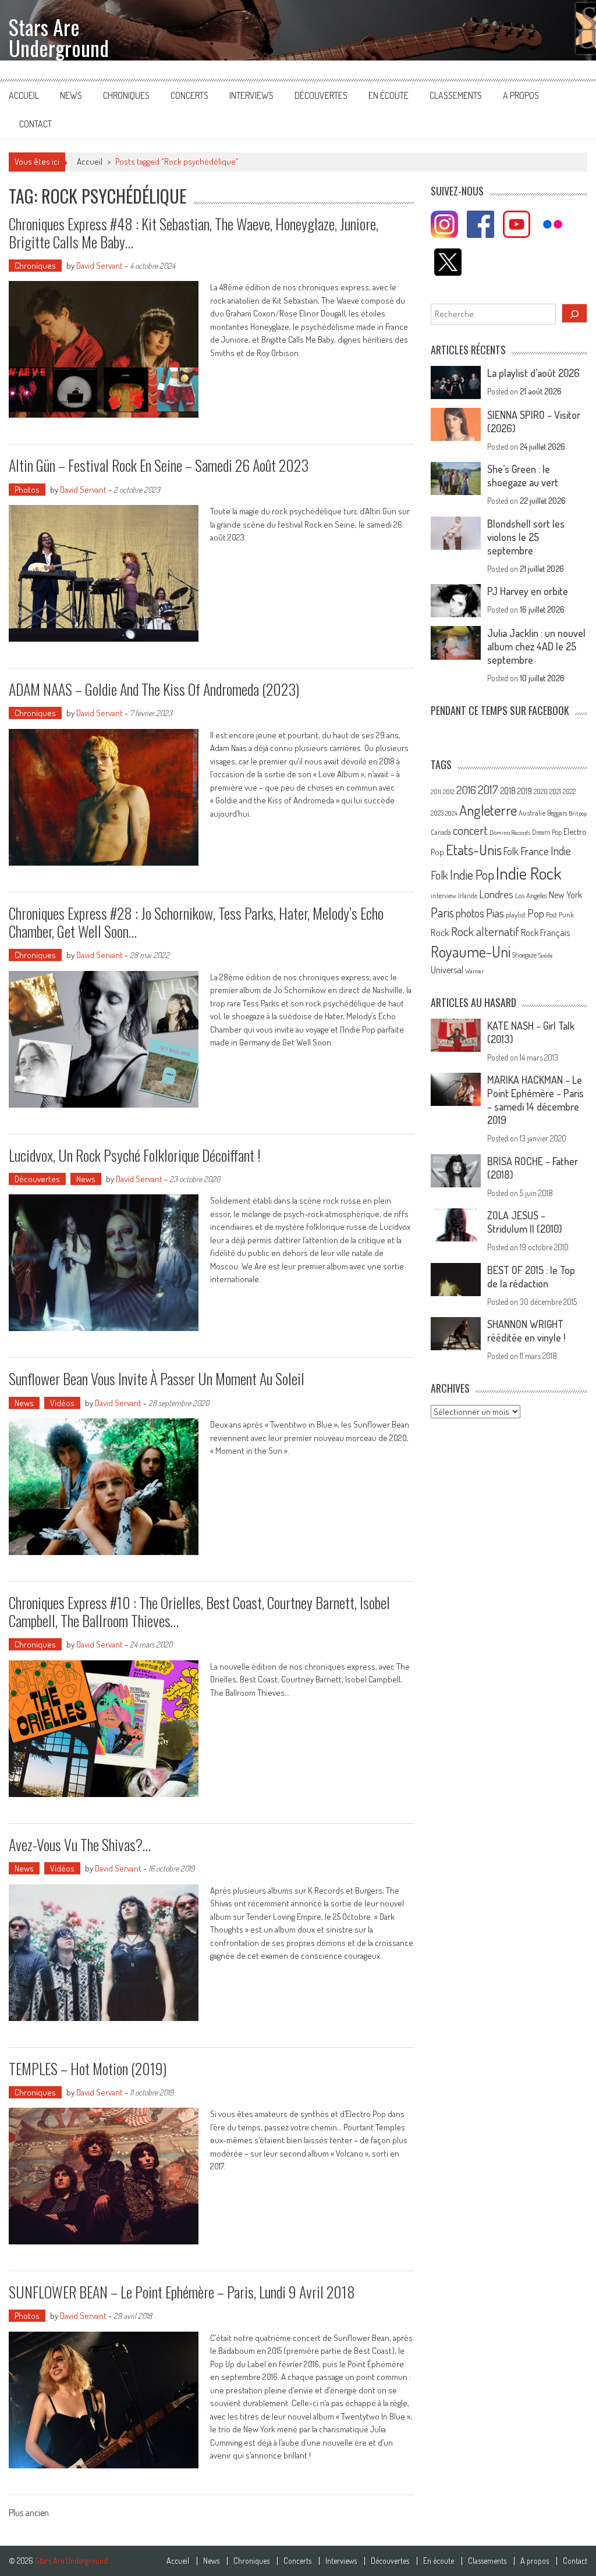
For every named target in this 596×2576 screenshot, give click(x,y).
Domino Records (510, 832)
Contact (36, 124)
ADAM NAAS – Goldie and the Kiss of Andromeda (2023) (154, 689)
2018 (508, 791)
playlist (516, 915)
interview (444, 896)
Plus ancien (29, 2514)
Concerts (189, 95)
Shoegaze (524, 955)
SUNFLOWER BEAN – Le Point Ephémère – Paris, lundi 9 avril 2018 (182, 2292)
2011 (436, 792)
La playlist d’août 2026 (533, 373)
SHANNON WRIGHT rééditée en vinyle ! (526, 1331)
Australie (532, 813)
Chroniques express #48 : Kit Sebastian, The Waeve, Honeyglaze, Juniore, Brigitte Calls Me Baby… (194, 233)
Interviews (251, 95)
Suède (546, 955)
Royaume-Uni (471, 951)
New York (565, 895)
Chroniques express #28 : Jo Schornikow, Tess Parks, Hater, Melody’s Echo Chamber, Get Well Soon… (196, 922)
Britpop (578, 813)
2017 (488, 789)
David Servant (100, 266)
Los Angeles (531, 895)
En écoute (389, 95)
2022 (569, 791)
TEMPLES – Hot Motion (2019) (88, 2068)
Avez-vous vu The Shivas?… (80, 1844)
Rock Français (545, 933)
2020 (541, 791)
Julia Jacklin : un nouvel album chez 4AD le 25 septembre (536, 646)
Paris (442, 912)
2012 (449, 792)
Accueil (24, 95)
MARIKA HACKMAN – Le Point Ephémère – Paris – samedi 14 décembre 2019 (535, 1100)
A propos (521, 95)
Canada (441, 832)
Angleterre (488, 810)
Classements (456, 95)
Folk (511, 851)
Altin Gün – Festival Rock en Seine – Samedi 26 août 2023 (159, 465)
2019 (525, 791)
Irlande (468, 896)
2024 (451, 813)
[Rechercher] (574, 313)
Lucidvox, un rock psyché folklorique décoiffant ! (135, 1155)
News (71, 95)
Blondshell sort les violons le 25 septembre (526, 537)
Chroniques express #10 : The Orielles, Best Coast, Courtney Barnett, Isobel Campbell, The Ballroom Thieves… (199, 1611)
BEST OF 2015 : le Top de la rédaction (531, 1277)
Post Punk (560, 915)
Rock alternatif (485, 931)
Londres (496, 894)
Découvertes (321, 95)
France (535, 851)
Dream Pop (547, 832)
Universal (447, 970)
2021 (555, 791)
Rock (440, 932)
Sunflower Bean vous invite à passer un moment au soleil (157, 1378)
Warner (474, 971)
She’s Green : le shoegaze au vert (523, 476)
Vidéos (62, 1403)
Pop (536, 913)
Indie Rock (529, 873)
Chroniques (126, 95)
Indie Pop (472, 874)
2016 (466, 790)
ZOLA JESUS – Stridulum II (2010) (525, 1222)
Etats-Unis (474, 850)
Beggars (557, 813)
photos (470, 913)
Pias (495, 912)
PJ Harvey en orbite (528, 591)
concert (470, 830)
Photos (27, 490)
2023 (437, 813)
